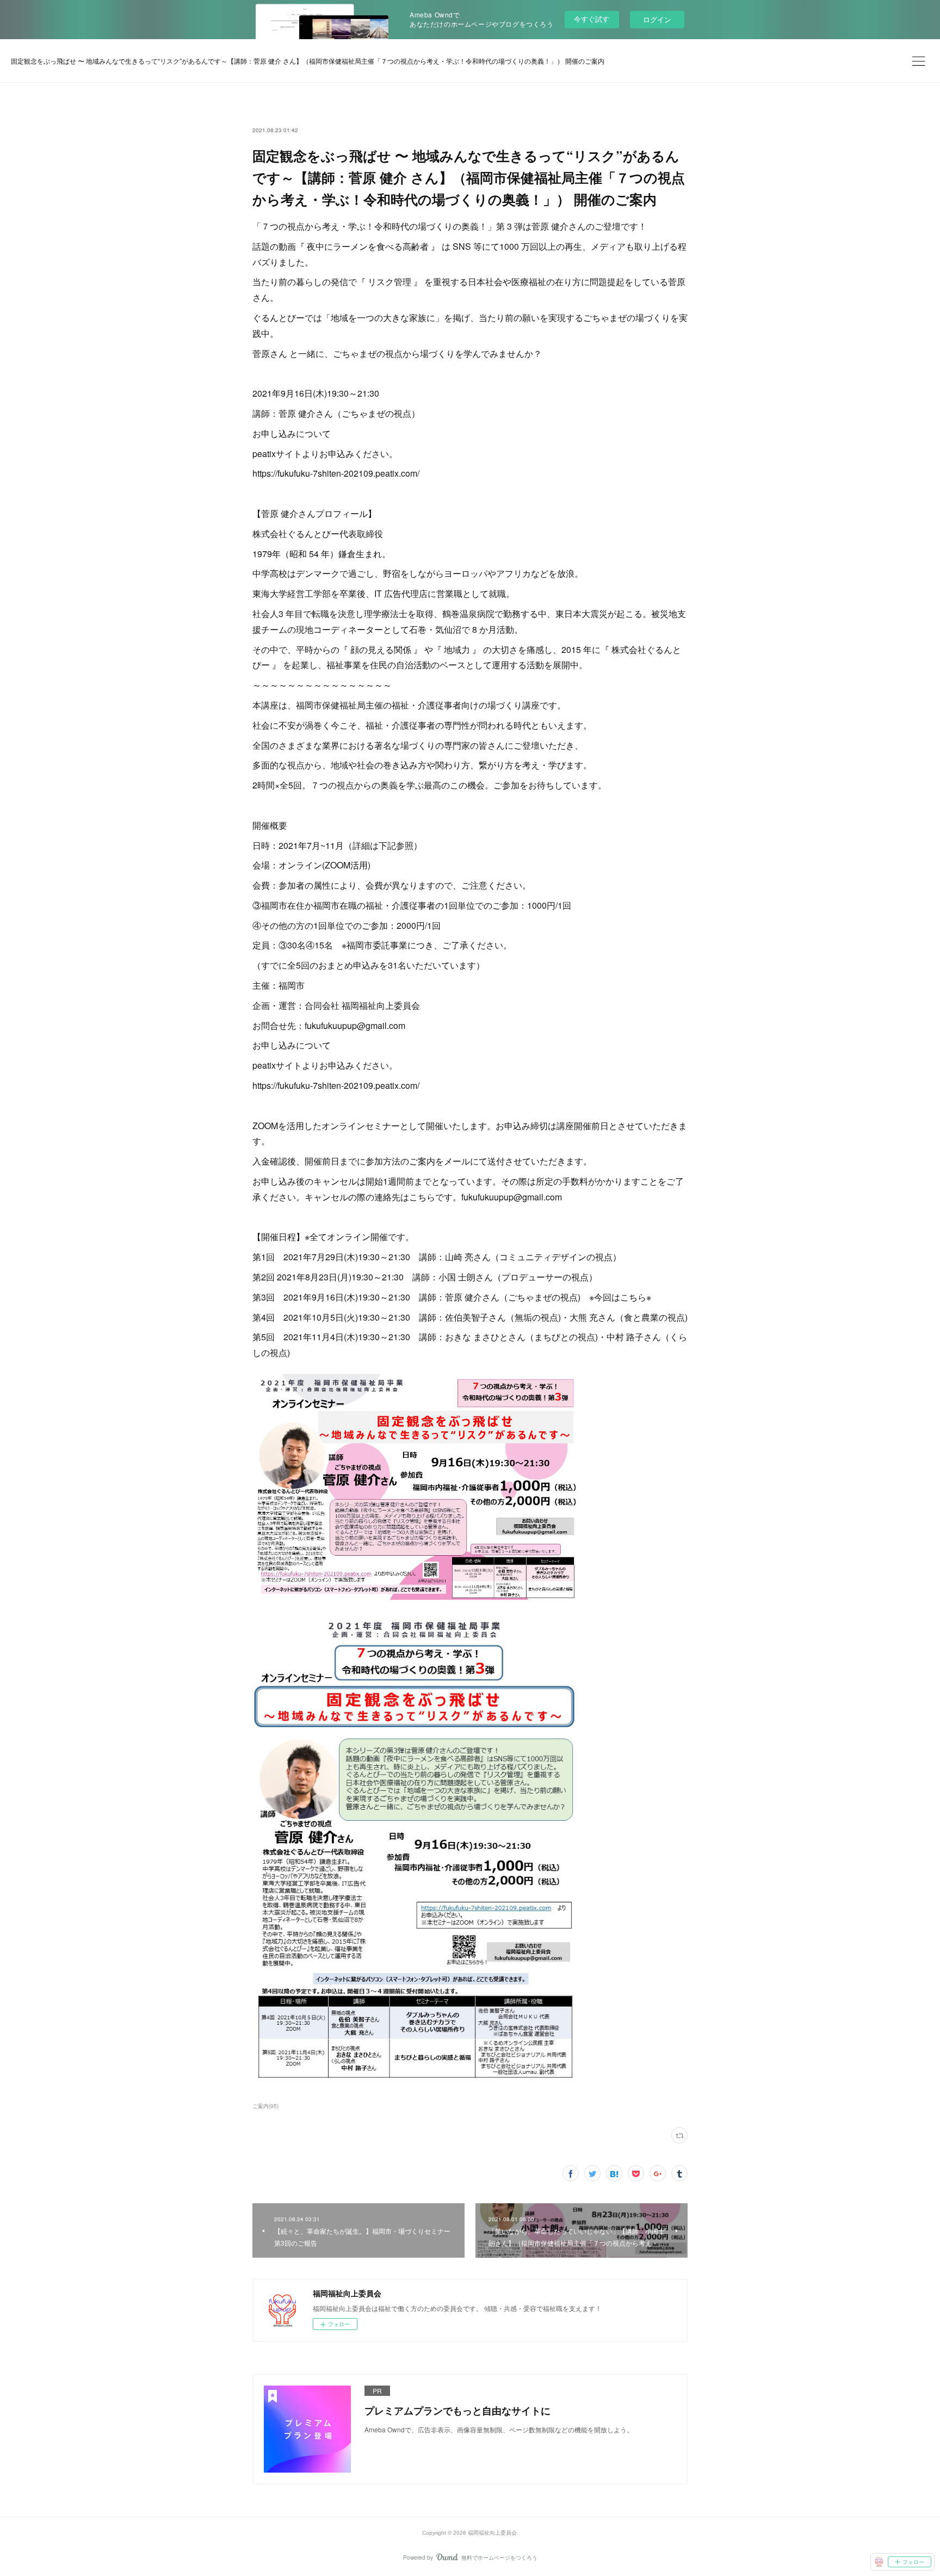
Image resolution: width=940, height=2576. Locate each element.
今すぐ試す (592, 19)
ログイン (657, 19)
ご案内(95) (265, 2106)
